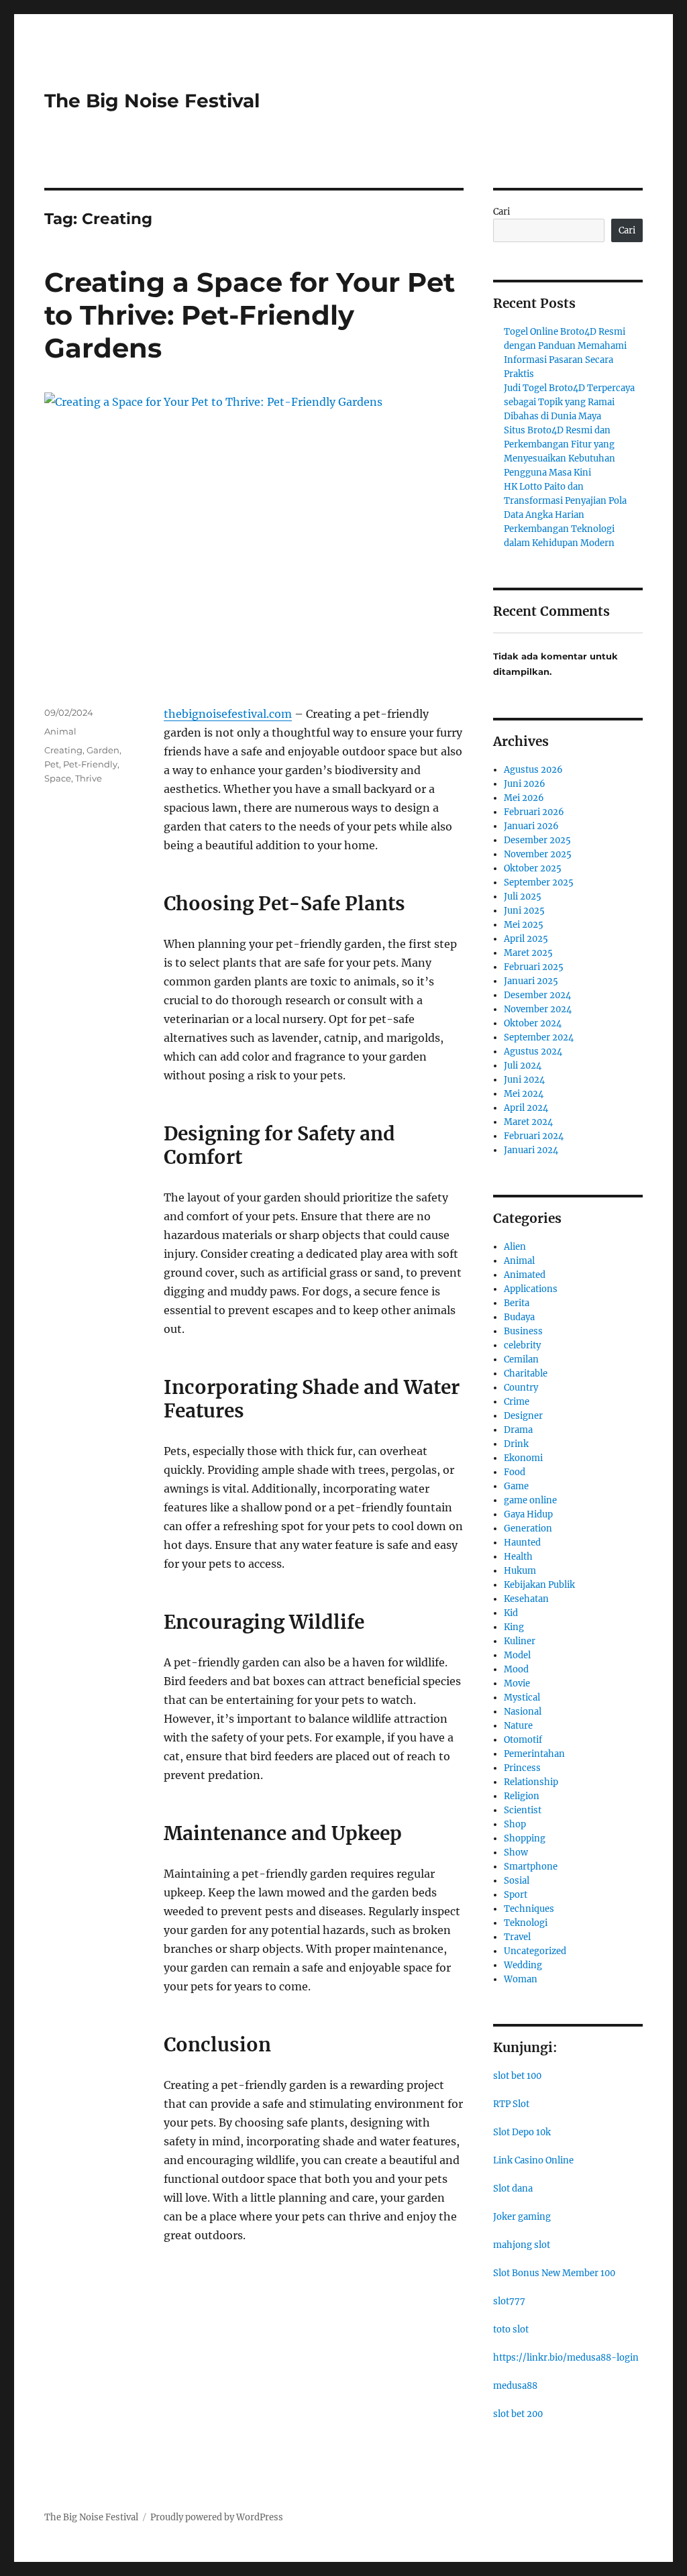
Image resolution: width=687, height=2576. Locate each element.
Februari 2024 (534, 1136)
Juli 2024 (523, 1066)
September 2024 (539, 1037)
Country (521, 1388)
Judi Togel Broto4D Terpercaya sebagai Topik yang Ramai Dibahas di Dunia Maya (569, 402)
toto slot (511, 2329)
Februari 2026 (534, 812)
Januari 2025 (531, 981)
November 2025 (538, 854)
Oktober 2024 (533, 1023)
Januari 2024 (531, 1150)
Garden (103, 750)
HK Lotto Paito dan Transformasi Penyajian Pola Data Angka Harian (565, 501)
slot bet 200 (518, 2414)
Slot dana (513, 2189)
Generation (528, 1528)
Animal (60, 731)
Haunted (522, 1543)
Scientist (523, 1810)
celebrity (522, 1345)
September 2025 (539, 882)
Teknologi (526, 1923)
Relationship (531, 1782)
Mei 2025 (524, 925)
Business (523, 1331)
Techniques (529, 1909)
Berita (517, 1303)
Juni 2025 (524, 911)
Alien (515, 1247)
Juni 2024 (524, 1080)
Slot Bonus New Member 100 (554, 2273)
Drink (516, 1444)
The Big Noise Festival (152, 101)
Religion (522, 1796)
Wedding (523, 1965)
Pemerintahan (534, 1754)
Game (516, 1486)
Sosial (517, 1881)
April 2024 (526, 1108)
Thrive (89, 778)
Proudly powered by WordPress (217, 2517)
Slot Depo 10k (522, 2132)
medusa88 (515, 2386)
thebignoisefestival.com (228, 714)
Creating (63, 750)
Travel (517, 1937)
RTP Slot (511, 2104)
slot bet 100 (517, 2076)
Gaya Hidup (528, 1514)
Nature (518, 1726)
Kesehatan (526, 1599)
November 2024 (538, 1009)
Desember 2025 (537, 840)
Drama (518, 1430)
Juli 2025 (523, 897)
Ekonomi (523, 1458)
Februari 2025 (534, 967)
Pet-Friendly (90, 764)
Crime (517, 1402)
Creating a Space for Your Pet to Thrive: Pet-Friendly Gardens (250, 315)
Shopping (525, 1838)
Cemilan (521, 1359)
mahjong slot (522, 2245)
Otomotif (523, 1740)
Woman (521, 1979)
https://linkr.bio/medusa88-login (566, 2358)
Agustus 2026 (533, 770)
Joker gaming (522, 2217)
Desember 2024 (537, 995)
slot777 (509, 2301)
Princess (522, 1768)
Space (58, 778)
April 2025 (526, 939)
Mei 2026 (524, 798)
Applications (531, 1289)
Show (516, 1853)
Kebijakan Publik (539, 1585)
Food (515, 1472)
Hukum (520, 1571)
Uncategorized (535, 1951)
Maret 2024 (528, 1122)
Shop (515, 1824)
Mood (516, 1669)
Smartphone (531, 1867)
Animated (525, 1275)
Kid (511, 1613)
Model (517, 1655)
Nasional (523, 1712)
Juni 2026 (525, 784)
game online (530, 1500)
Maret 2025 (528, 953)
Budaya (519, 1317)
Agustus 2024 (533, 1052)
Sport (516, 1895)
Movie (517, 1683)
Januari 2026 (531, 826)
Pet (52, 764)
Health (518, 1557)
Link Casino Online (533, 2160)
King (514, 1627)
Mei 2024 (524, 1094)
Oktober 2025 (533, 868)
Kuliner (520, 1641)
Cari (501, 212)
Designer (523, 1416)
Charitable (526, 1374)
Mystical (522, 1698)
